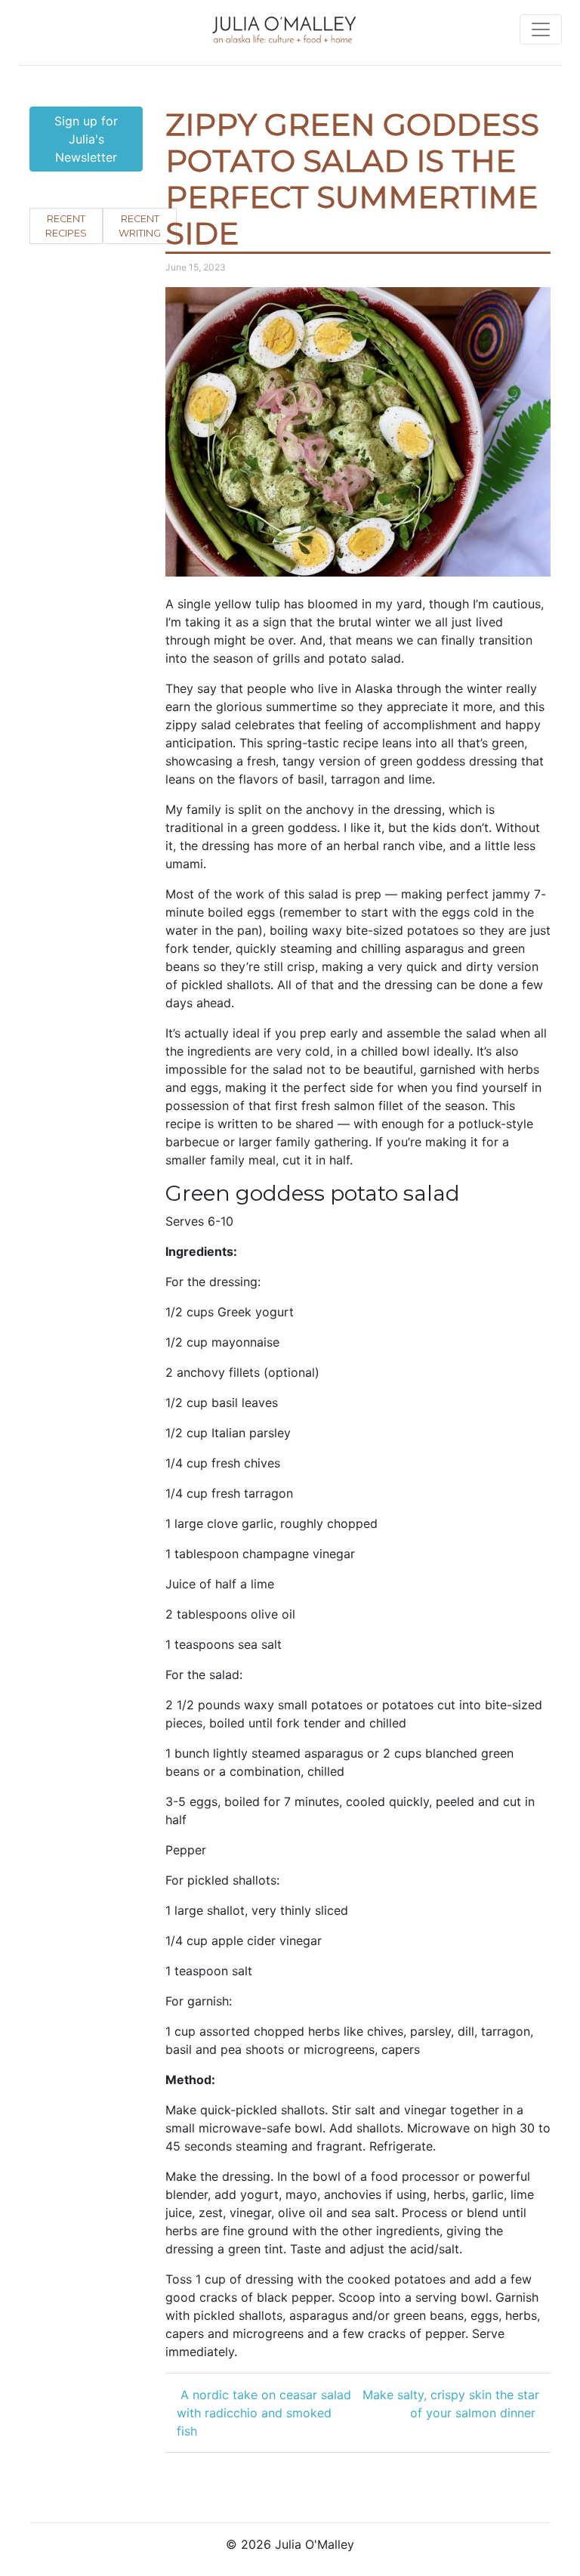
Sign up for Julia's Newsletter (86, 139)
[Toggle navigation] (541, 29)
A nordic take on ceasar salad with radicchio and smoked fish (264, 2413)
